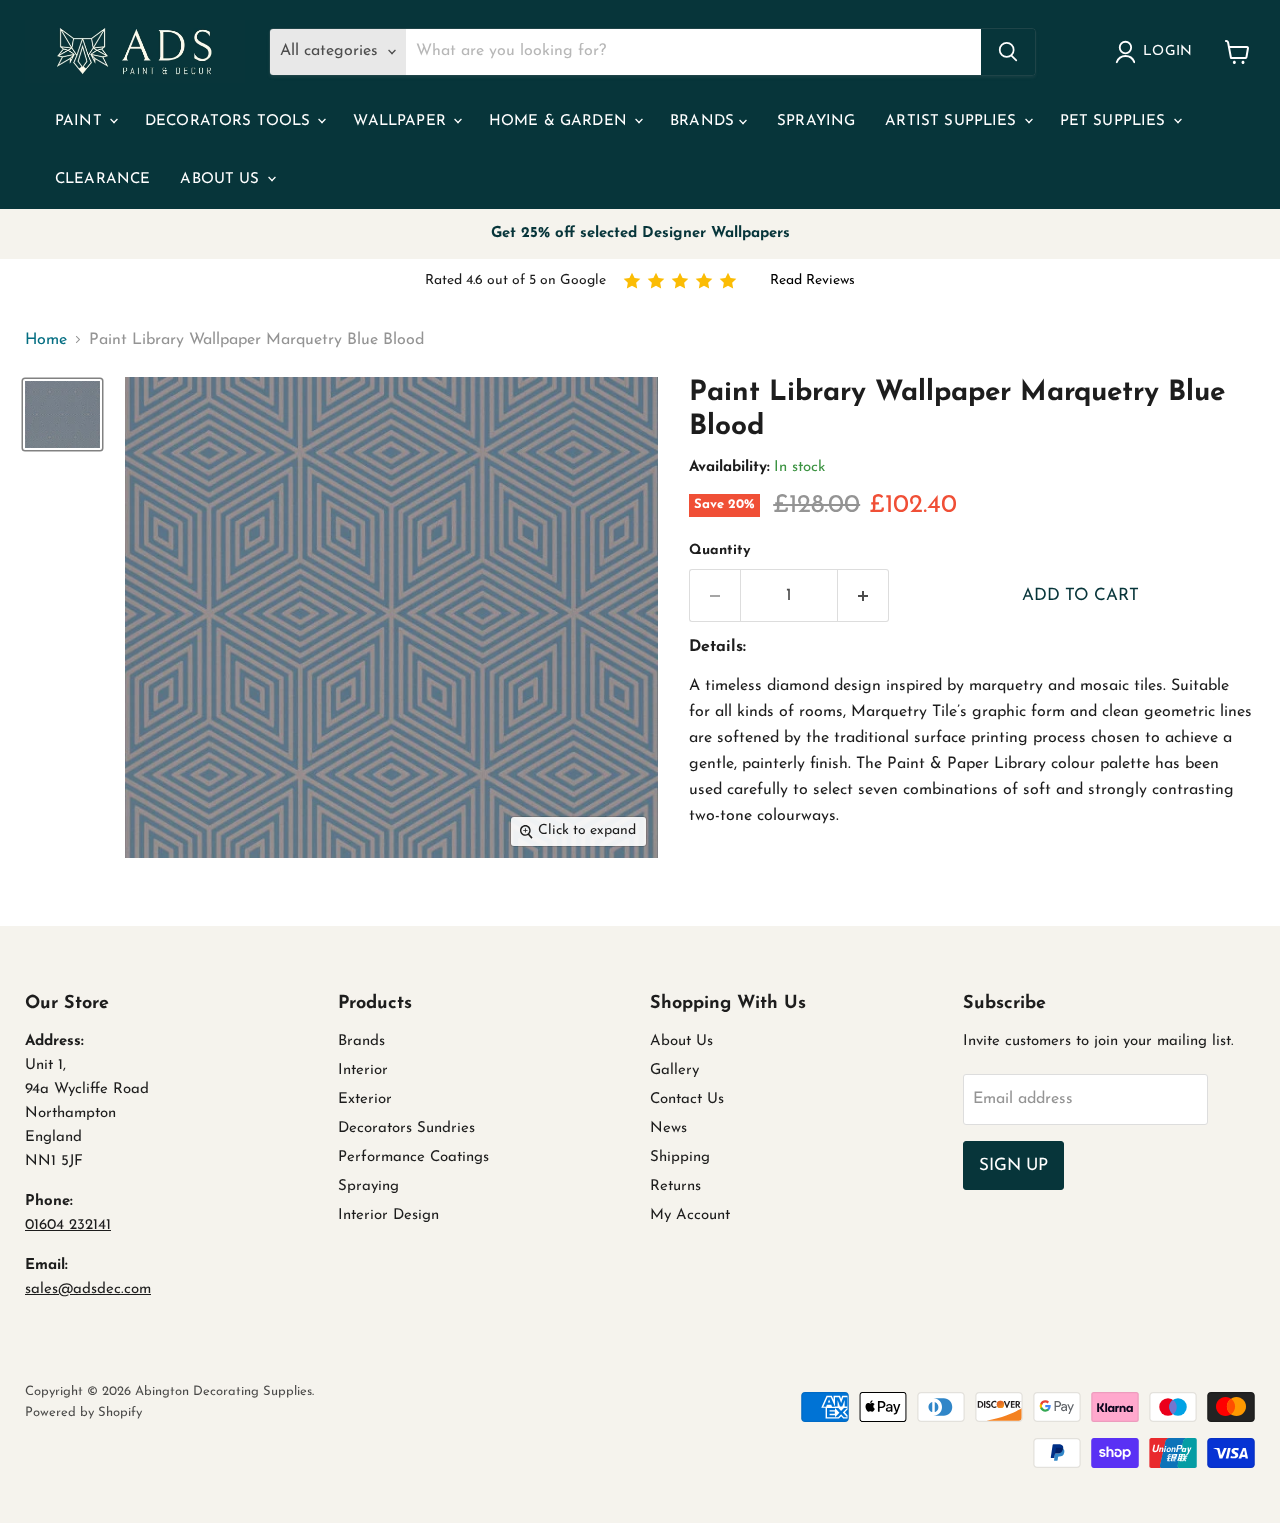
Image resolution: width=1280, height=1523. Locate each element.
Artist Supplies (953, 121)
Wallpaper (402, 121)
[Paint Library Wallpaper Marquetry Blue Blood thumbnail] (62, 414)
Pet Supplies (1115, 121)
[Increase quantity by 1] (863, 596)
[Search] (1008, 52)
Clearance (102, 179)
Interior (363, 1070)
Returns (675, 1186)
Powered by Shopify (83, 1412)
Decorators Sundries (406, 1128)
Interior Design (388, 1215)
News (668, 1128)
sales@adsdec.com (88, 1289)
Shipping (680, 1157)
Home (46, 340)
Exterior (365, 1099)
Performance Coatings (413, 1157)
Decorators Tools (230, 121)
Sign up (1013, 1165)
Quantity (719, 550)
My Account (690, 1215)
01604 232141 (68, 1225)
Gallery (674, 1070)
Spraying (816, 121)
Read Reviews (812, 280)
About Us (222, 179)
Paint (81, 121)
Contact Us (687, 1099)
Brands (704, 121)
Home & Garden (560, 121)
